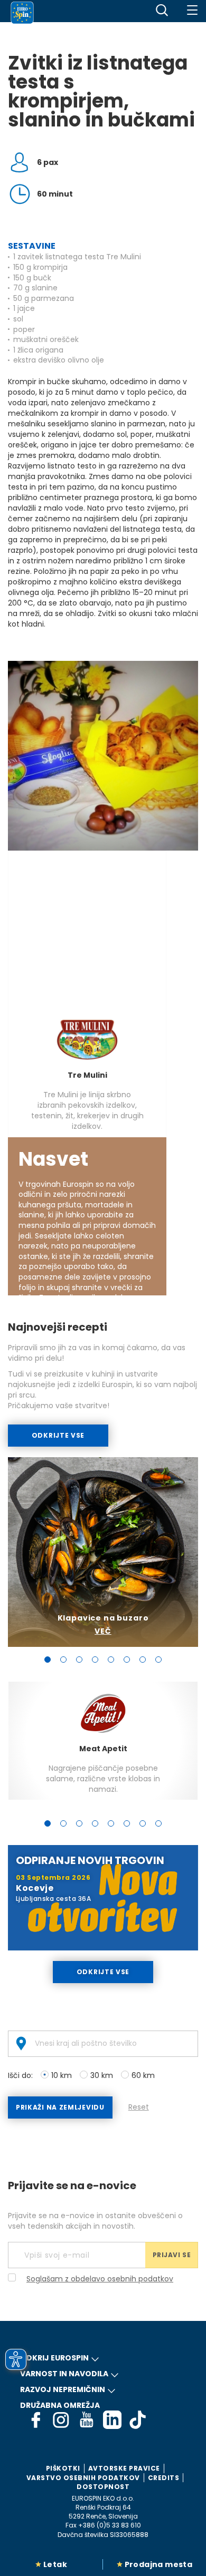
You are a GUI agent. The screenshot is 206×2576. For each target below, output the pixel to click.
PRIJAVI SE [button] (172, 2255)
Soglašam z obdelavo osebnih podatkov (100, 2279)
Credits (164, 2478)
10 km (62, 2075)
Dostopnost (103, 2487)
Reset (139, 2107)
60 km (143, 2075)
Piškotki (63, 2468)
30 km (102, 2075)
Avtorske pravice (124, 2468)
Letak (55, 2564)
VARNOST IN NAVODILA (64, 2374)
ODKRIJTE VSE (58, 1435)
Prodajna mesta (159, 2564)
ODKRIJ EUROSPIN (54, 2358)
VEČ (103, 1631)
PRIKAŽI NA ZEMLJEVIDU (60, 2107)
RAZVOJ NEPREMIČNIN (63, 2389)
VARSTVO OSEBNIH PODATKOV (83, 2478)
